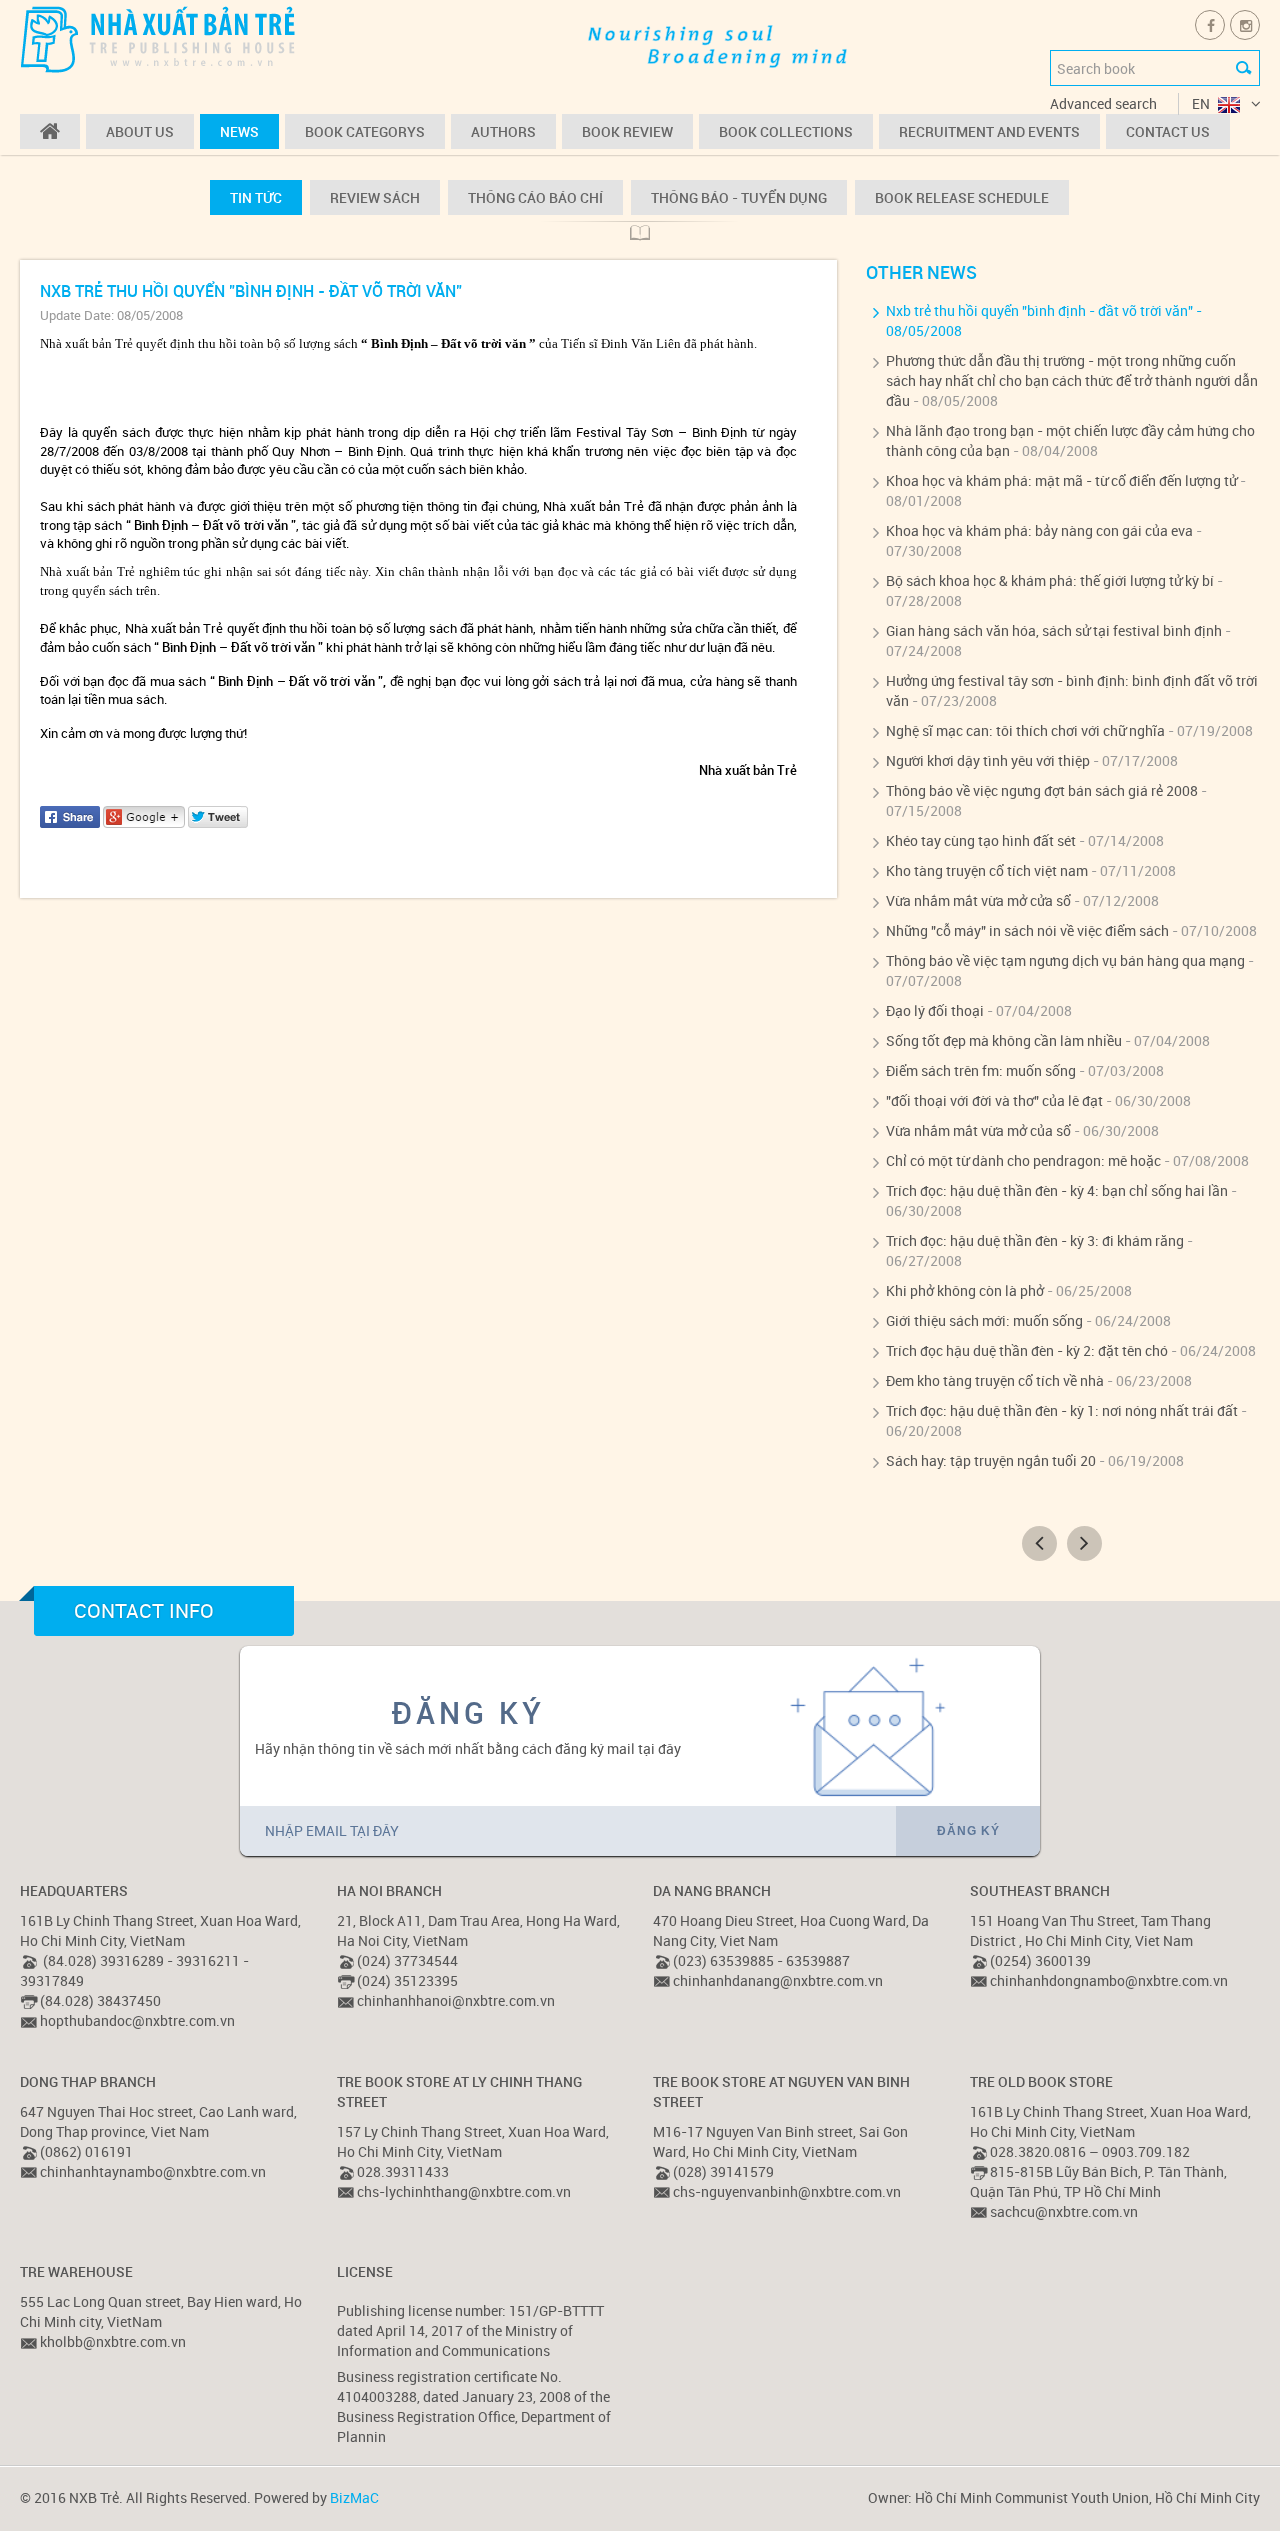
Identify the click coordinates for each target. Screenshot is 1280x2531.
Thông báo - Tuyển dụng (739, 197)
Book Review (627, 131)
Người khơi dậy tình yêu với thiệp (988, 760)
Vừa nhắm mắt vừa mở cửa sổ (978, 900)
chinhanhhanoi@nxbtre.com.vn (456, 2000)
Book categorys (365, 131)
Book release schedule (962, 197)
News (239, 131)
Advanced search (1103, 103)
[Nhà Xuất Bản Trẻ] (160, 38)
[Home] (50, 131)
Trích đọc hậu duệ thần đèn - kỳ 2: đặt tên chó (1027, 1350)
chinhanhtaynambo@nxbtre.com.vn (153, 2171)
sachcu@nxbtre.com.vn (1064, 2211)
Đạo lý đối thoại (935, 1010)
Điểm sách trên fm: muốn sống (981, 1070)
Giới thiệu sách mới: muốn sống (984, 1320)
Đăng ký (968, 1831)
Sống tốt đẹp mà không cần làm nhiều (1004, 1040)
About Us (140, 131)
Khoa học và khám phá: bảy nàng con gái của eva (1039, 530)
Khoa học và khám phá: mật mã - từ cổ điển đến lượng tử (1061, 480)
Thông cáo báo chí (535, 197)
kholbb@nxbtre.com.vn (113, 2341)
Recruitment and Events (989, 131)
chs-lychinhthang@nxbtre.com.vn (464, 2191)
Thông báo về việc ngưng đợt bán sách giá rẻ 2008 (1042, 790)
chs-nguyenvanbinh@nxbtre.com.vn (787, 2191)
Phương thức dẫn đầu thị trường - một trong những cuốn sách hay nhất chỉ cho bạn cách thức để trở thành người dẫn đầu (1072, 380)
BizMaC (354, 2497)
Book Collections (786, 131)
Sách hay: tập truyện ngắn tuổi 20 (991, 1460)
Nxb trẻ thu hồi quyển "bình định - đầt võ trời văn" (1039, 310)
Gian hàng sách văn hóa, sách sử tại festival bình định (1054, 630)
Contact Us (1168, 131)
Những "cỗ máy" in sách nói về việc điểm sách (1027, 930)
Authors (503, 131)
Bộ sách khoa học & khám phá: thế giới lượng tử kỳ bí (1050, 580)
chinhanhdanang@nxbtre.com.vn (778, 1980)
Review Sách (375, 197)
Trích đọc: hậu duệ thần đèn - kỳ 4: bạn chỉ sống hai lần (1057, 1190)
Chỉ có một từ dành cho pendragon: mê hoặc (1023, 1160)
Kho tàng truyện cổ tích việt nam (987, 870)
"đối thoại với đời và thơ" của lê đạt (994, 1100)
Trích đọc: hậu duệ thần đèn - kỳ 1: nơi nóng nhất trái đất (1062, 1410)
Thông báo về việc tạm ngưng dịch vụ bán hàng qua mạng (1065, 960)
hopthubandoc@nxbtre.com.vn (137, 2020)
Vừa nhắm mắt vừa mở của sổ (978, 1130)
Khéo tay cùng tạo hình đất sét (981, 840)
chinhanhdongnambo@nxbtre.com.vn (1109, 1980)
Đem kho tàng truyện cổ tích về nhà (995, 1380)
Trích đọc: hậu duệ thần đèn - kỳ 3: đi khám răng (1035, 1240)
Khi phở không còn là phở (965, 1290)
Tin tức (256, 197)
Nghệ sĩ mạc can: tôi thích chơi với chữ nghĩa (1025, 730)
